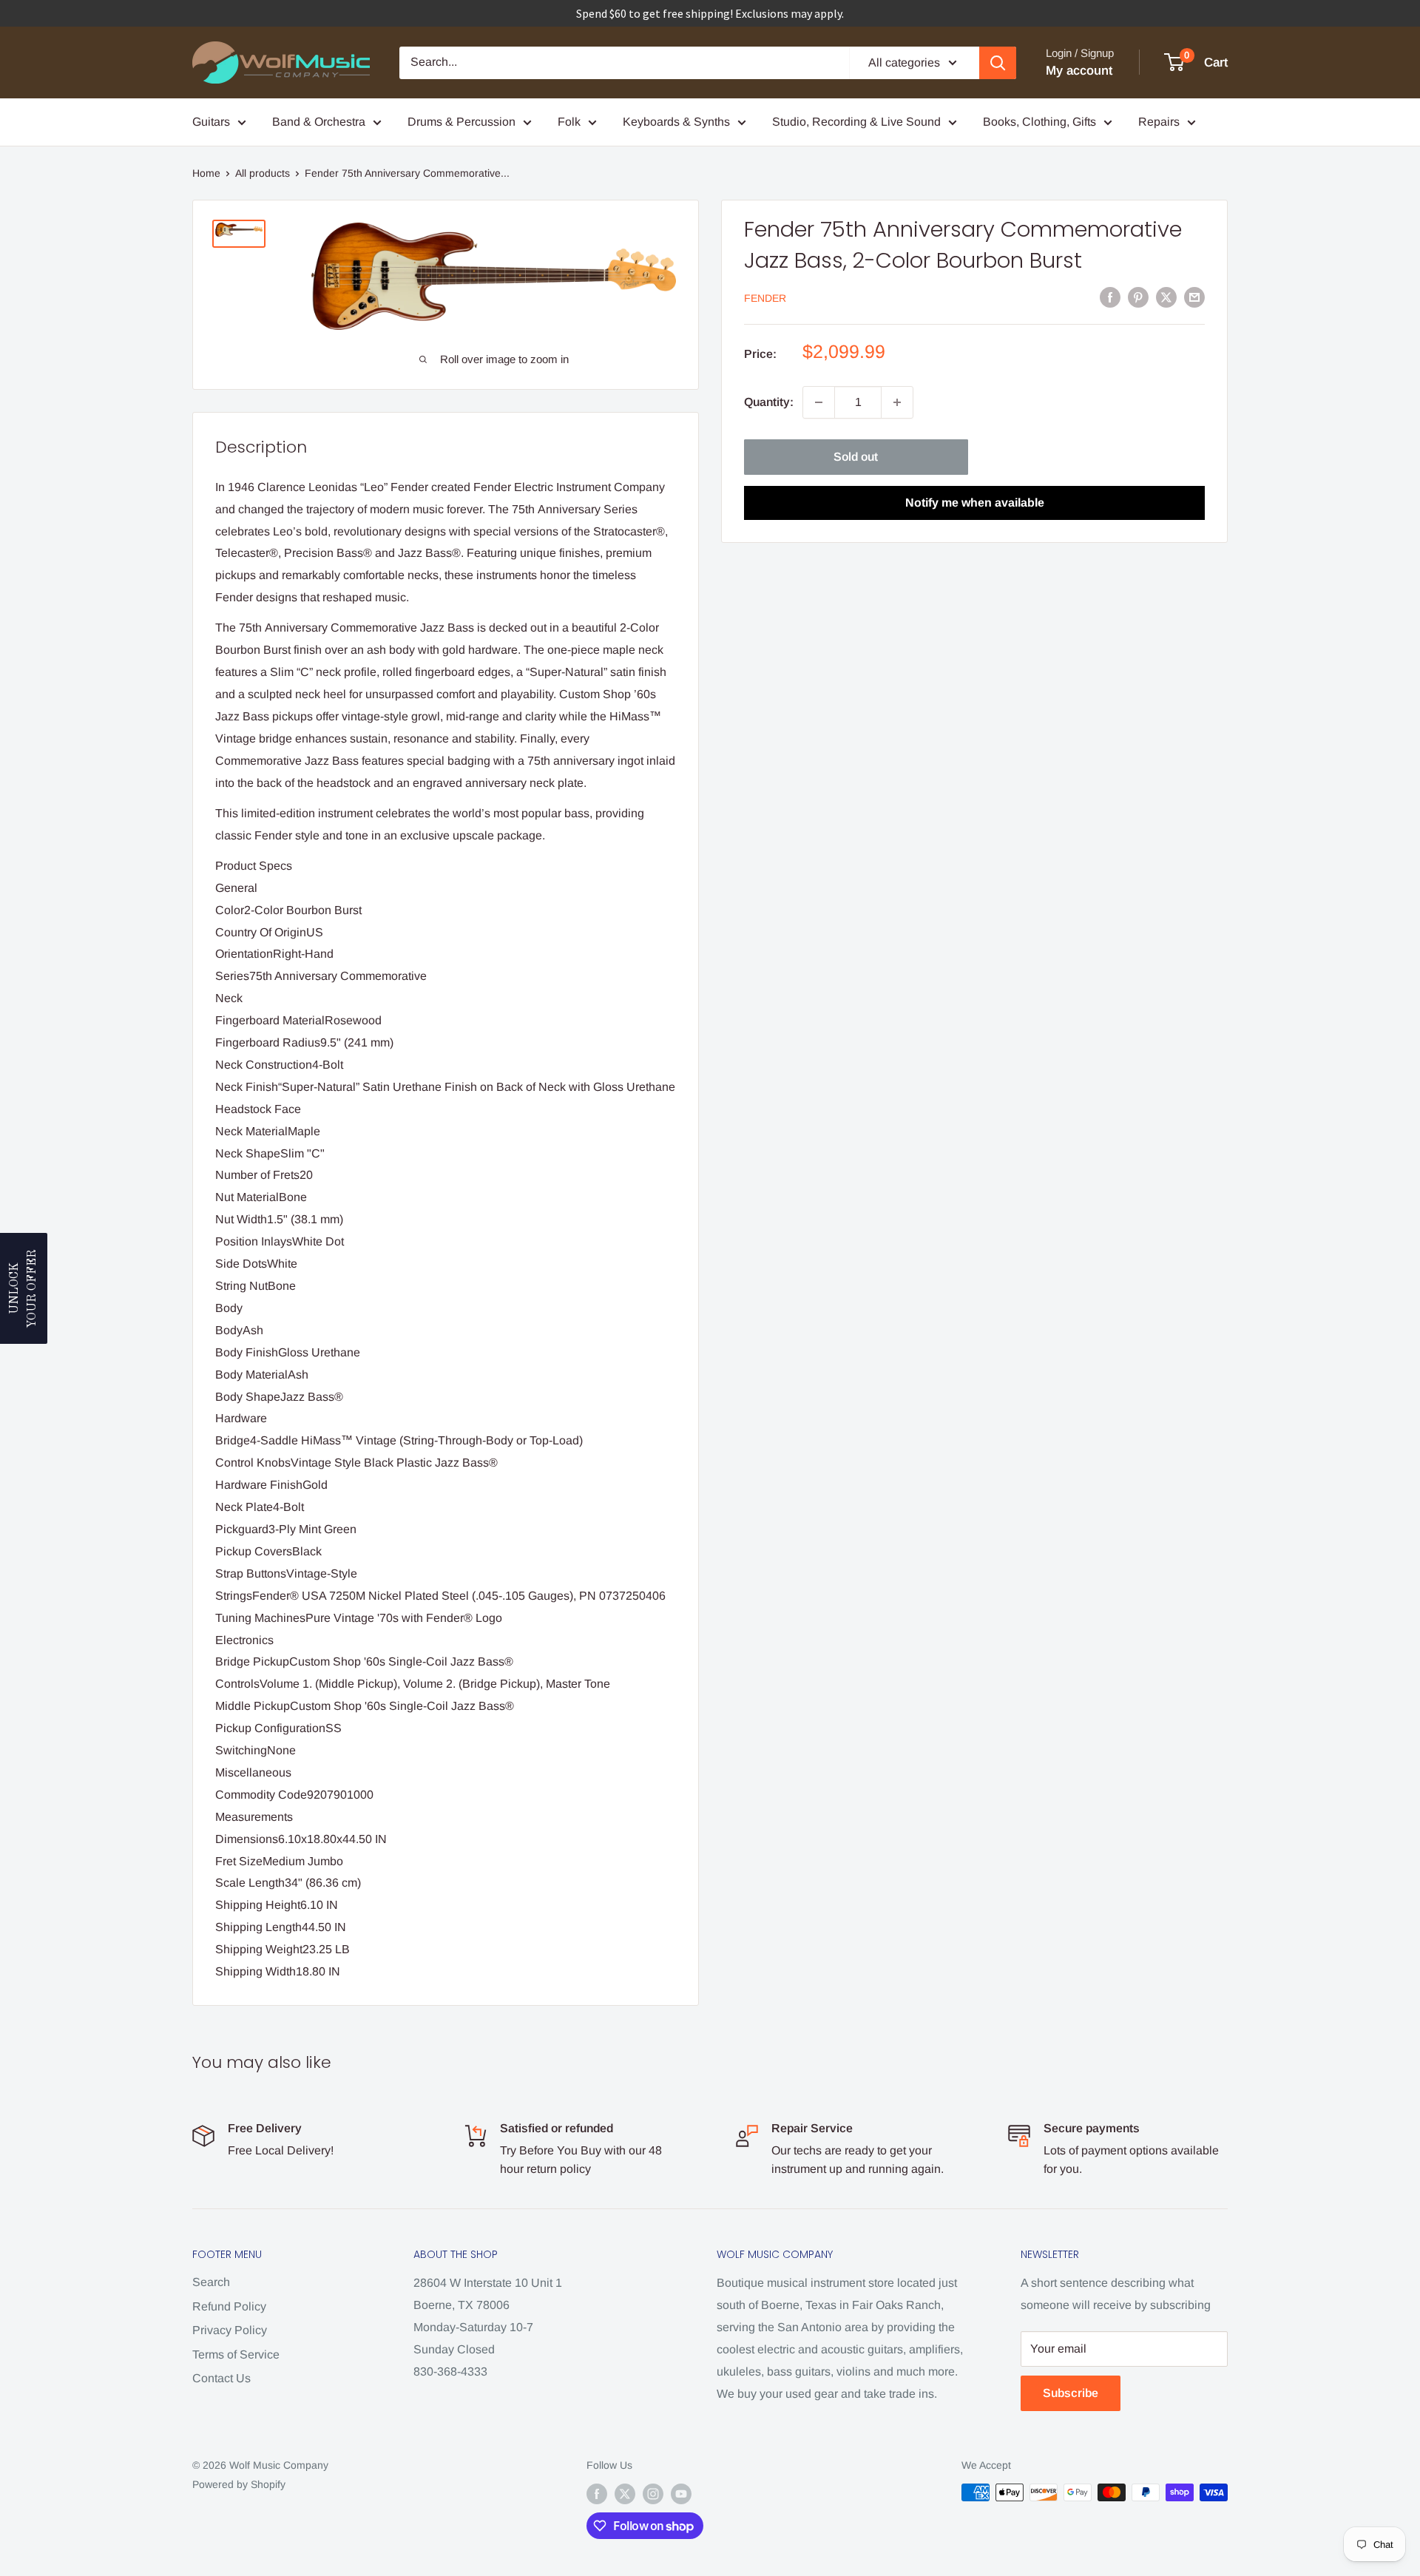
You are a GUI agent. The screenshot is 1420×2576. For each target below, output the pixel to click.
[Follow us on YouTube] (681, 2494)
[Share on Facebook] (1110, 297)
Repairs (1159, 122)
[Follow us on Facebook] (597, 2494)
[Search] (998, 63)
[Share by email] (1194, 297)
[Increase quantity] (897, 402)
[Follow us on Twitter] (625, 2494)
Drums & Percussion (461, 122)
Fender (765, 298)
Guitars (211, 122)
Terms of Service (236, 2354)
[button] (24, 1288)
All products (263, 173)
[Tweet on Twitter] (1166, 297)
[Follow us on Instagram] (653, 2494)
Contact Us (222, 2378)
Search (211, 2282)
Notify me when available (975, 503)
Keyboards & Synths (676, 122)
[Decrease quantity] (819, 402)
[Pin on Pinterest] (1138, 297)
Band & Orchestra (319, 122)
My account (1079, 71)
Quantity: (769, 402)
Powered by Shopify (239, 2484)
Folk (569, 122)
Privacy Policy (230, 2330)
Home (206, 173)
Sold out (856, 457)
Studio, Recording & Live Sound (856, 122)
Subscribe (1071, 2393)
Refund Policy (229, 2306)
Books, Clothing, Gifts (1039, 122)
